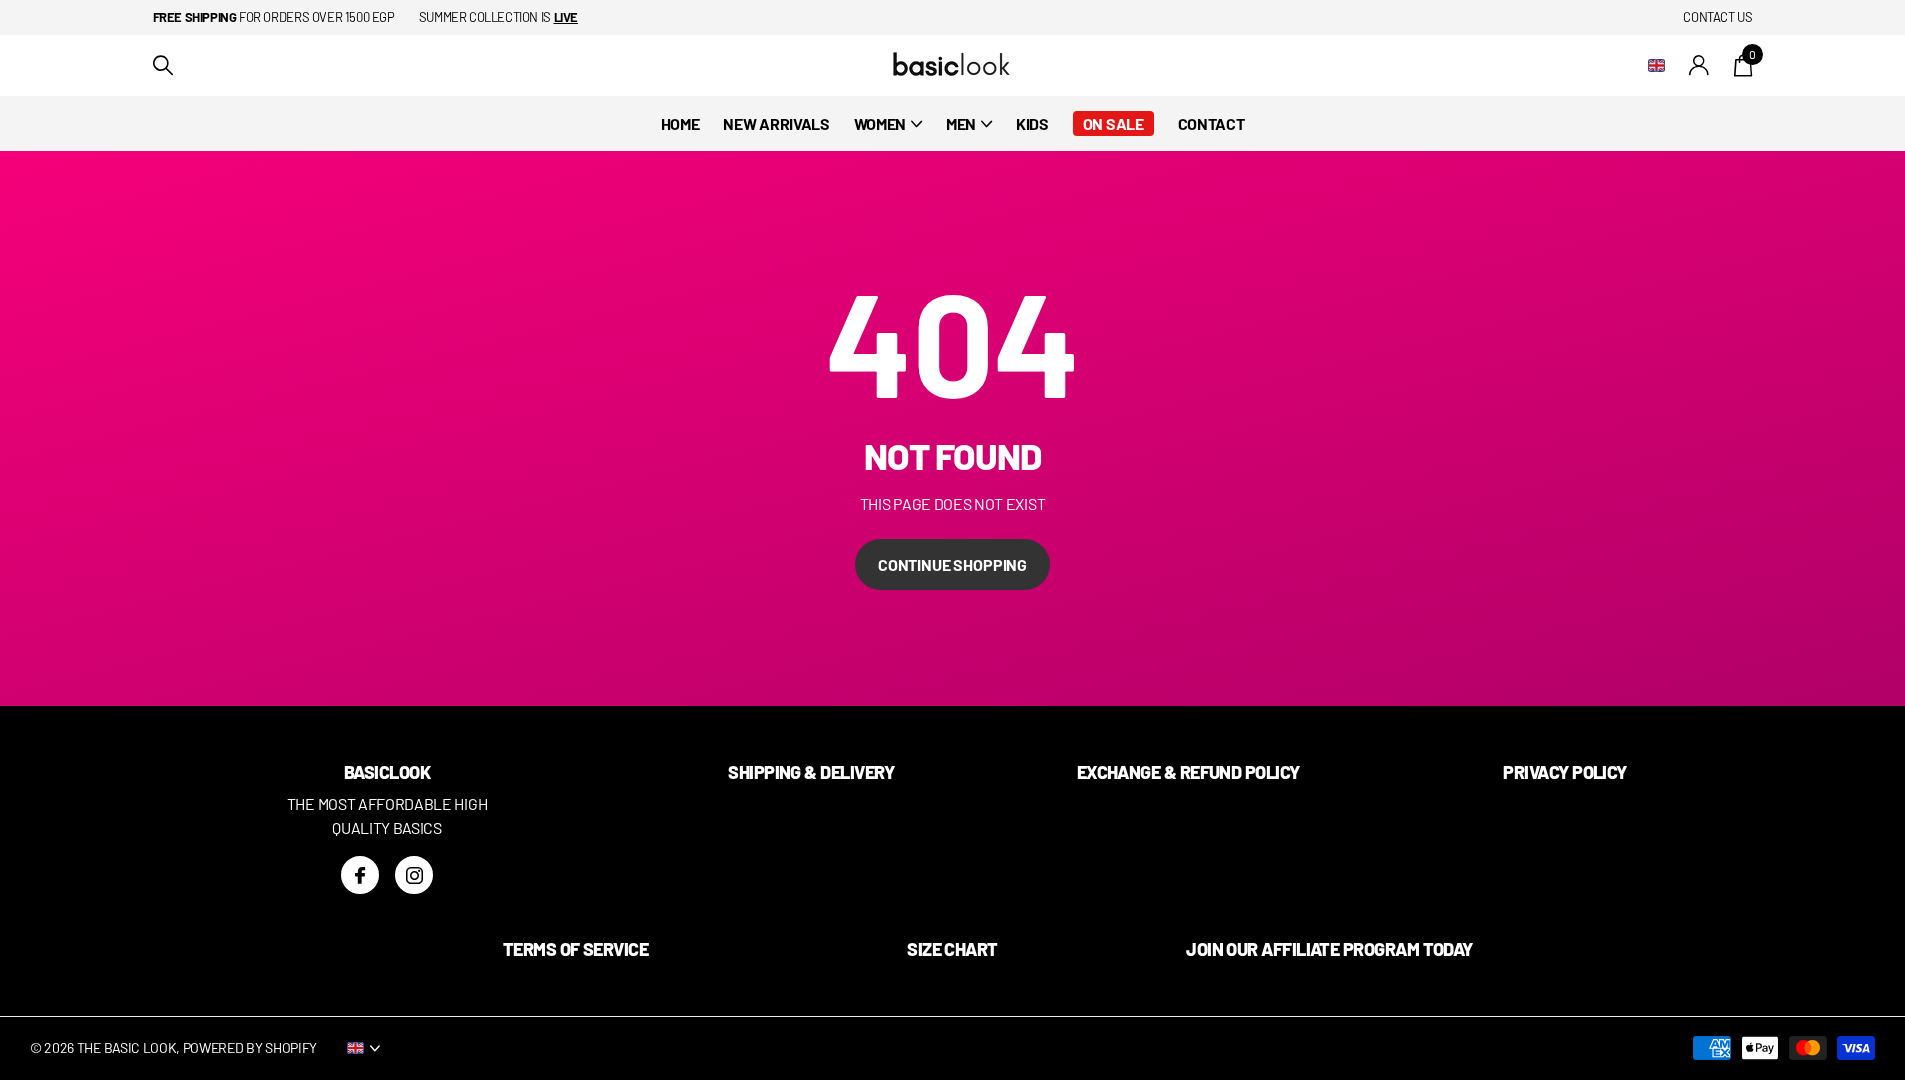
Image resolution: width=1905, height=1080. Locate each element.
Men (961, 123)
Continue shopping (952, 564)
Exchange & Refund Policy (1188, 772)
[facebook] (360, 875)
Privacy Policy (1564, 772)
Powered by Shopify (250, 1047)
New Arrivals (776, 123)
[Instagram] (414, 875)
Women (880, 123)
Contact (1211, 123)
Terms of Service (575, 949)
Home (680, 123)
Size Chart (952, 949)
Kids (1032, 123)
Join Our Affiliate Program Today (1329, 949)
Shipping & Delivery (811, 772)
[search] (163, 65)
